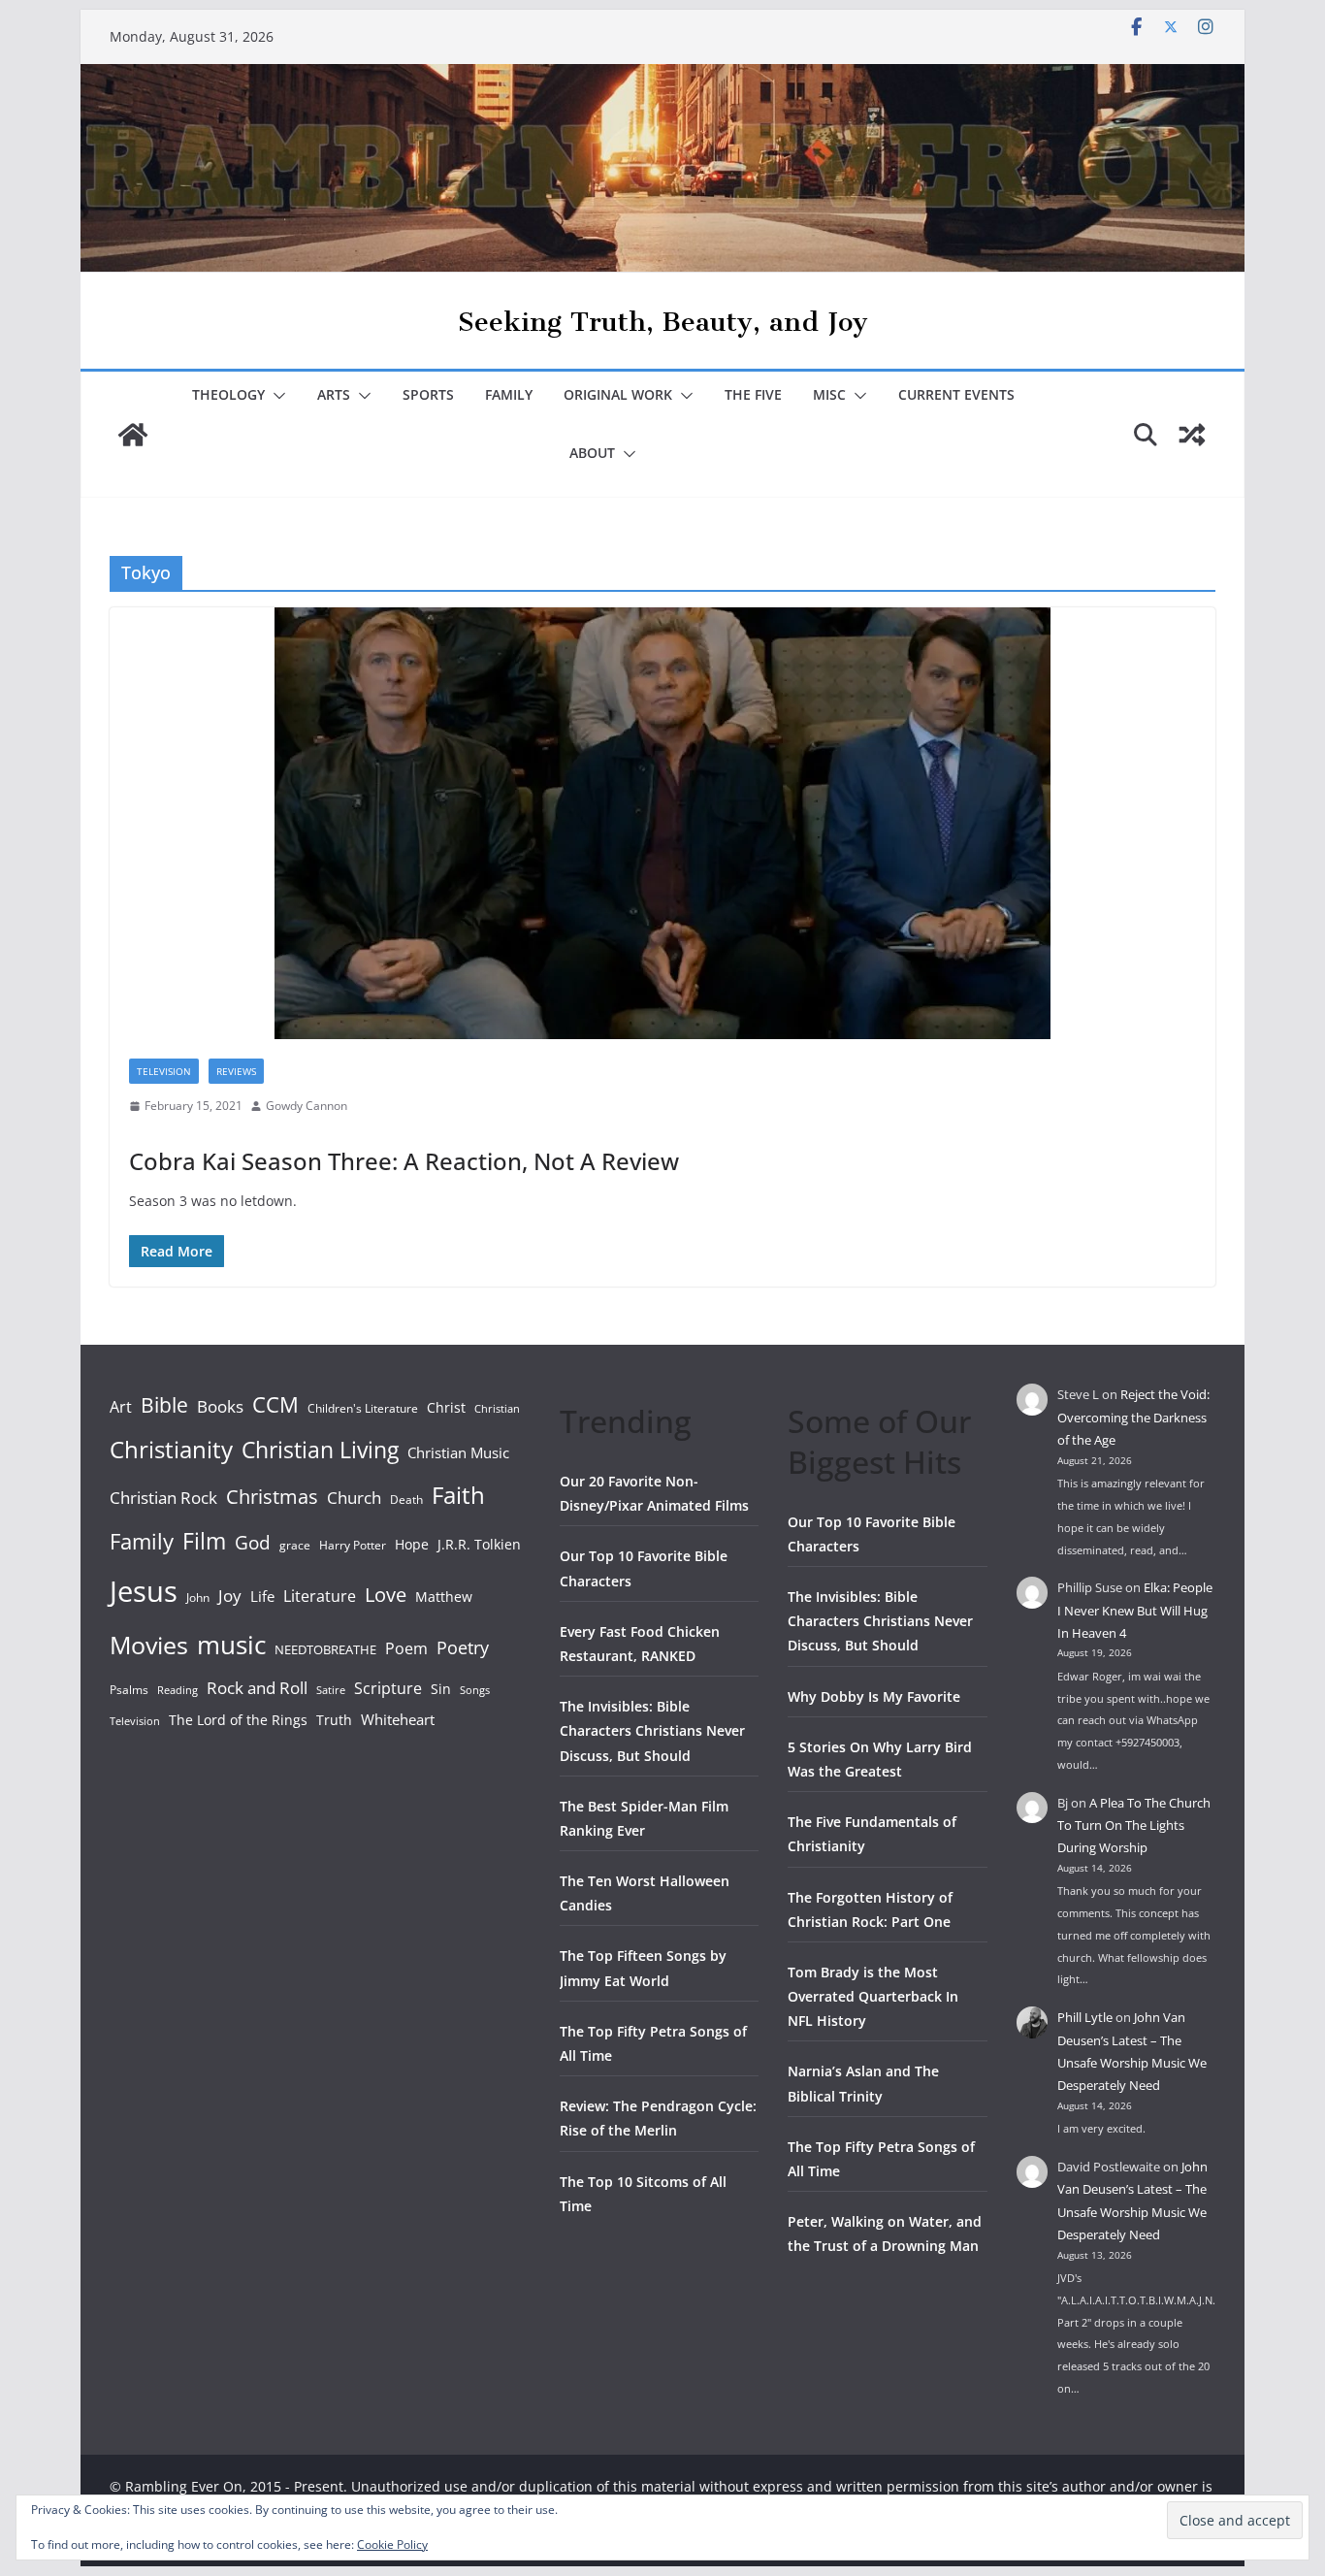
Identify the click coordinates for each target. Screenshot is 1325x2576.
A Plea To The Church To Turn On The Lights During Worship (1134, 1826)
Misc (829, 394)
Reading (178, 1690)
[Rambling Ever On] (662, 78)
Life (262, 1596)
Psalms (129, 1690)
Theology (228, 394)
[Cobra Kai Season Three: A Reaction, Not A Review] (662, 823)
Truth (334, 1720)
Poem (406, 1648)
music (231, 1645)
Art (121, 1407)
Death (406, 1500)
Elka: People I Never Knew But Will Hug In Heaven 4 (1135, 1610)
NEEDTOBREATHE (325, 1649)
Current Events (956, 394)
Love (386, 1594)
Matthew (444, 1597)
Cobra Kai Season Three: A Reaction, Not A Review (404, 1161)
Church (354, 1498)
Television (164, 1071)
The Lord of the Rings (238, 1720)
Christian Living (320, 1450)
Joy (230, 1596)
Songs (475, 1690)
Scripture (388, 1688)
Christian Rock (163, 1498)
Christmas (272, 1496)
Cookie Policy (392, 2544)
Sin (441, 1689)
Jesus (144, 1591)
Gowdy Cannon (307, 1106)
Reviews (236, 1071)
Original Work (618, 394)
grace (295, 1545)
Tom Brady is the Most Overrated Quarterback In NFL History (873, 1996)
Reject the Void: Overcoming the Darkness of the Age (1133, 1417)
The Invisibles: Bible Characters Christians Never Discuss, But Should (652, 1730)
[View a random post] (1192, 435)
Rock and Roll (257, 1687)
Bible (164, 1404)
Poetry (463, 1647)
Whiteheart (398, 1719)
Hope (412, 1544)
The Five (753, 394)
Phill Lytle (1085, 2017)
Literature (320, 1596)
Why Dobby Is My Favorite (874, 1696)
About (592, 453)
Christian (497, 1409)
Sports (428, 394)
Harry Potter (353, 1545)
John (198, 1598)
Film (204, 1541)
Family (509, 394)
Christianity (171, 1449)
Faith (458, 1495)
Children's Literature (363, 1408)
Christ (446, 1407)
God (253, 1543)
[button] (275, 396)
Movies (149, 1645)
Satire (331, 1690)
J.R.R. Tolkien (479, 1544)
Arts (334, 394)
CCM (275, 1404)
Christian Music (458, 1452)
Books (220, 1406)
